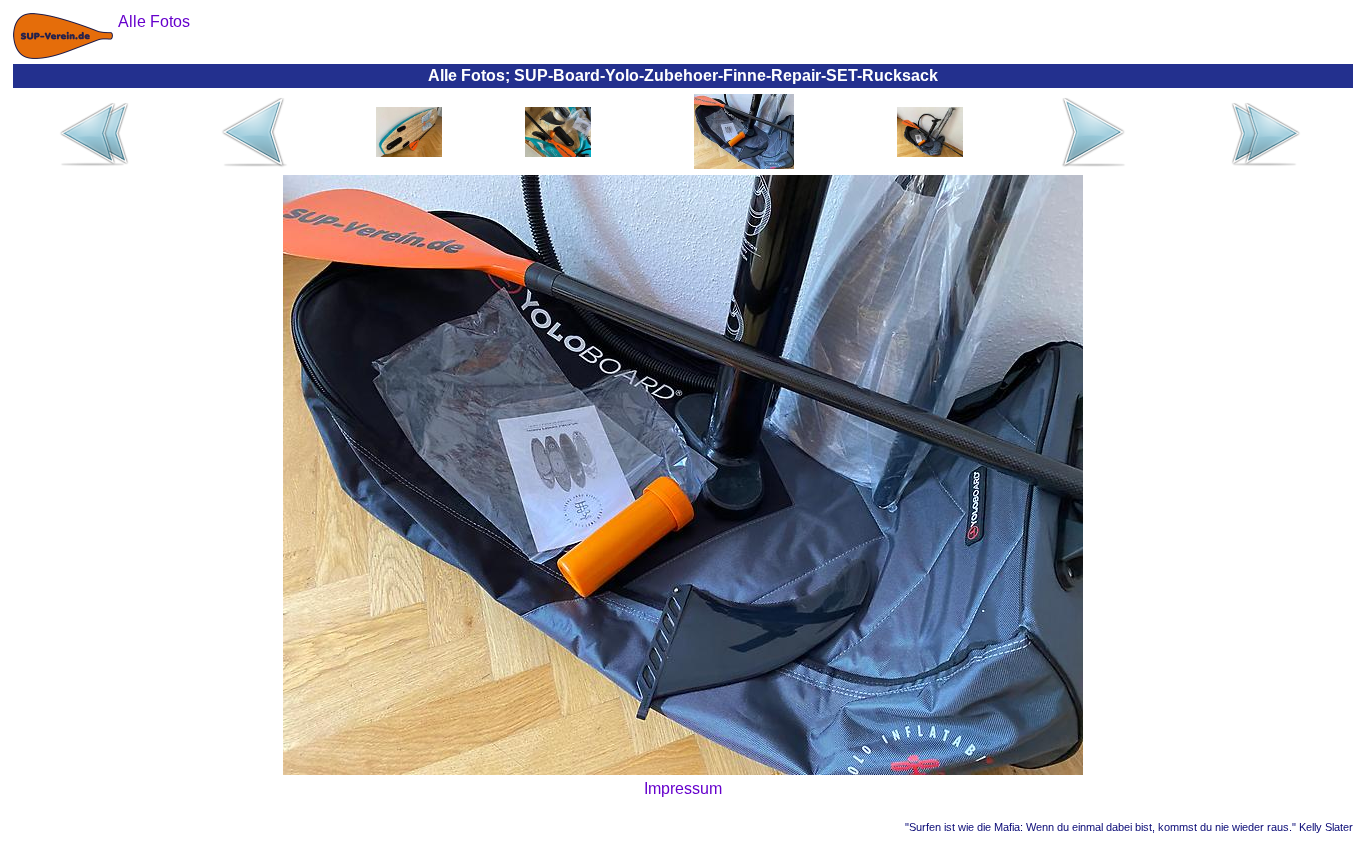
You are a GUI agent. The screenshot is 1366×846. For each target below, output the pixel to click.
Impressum (683, 788)
